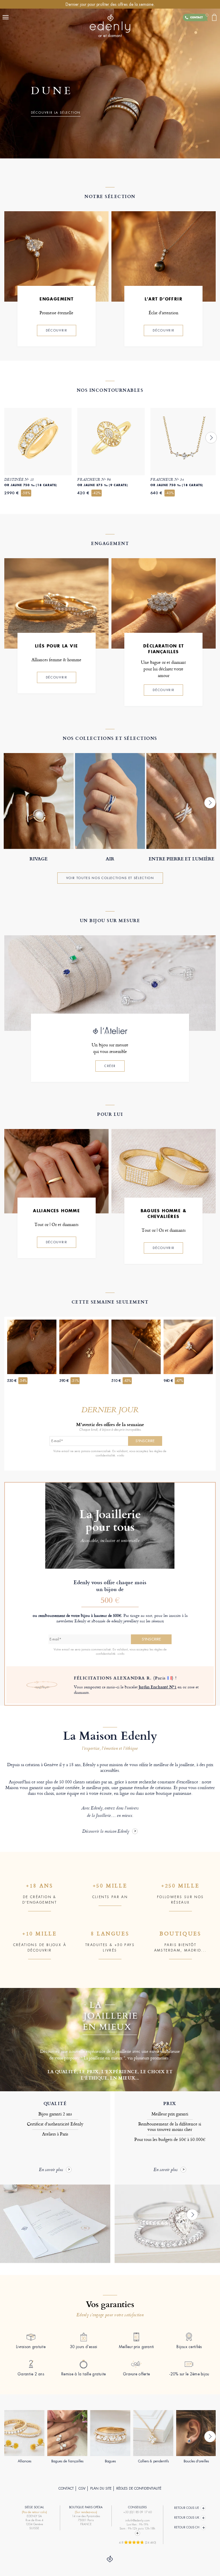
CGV (82, 2488)
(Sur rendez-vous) (86, 2512)
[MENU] (7, 17)
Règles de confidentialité (139, 2488)
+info (120, 1455)
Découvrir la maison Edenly (106, 1832)
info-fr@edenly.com (137, 2520)
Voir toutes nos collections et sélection (110, 878)
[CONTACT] (204, 18)
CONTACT (66, 2488)
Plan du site (101, 2488)
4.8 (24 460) (137, 2542)
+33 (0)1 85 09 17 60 (137, 2512)
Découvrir (57, 330)
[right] (211, 438)
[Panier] (214, 17)
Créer (110, 1066)
